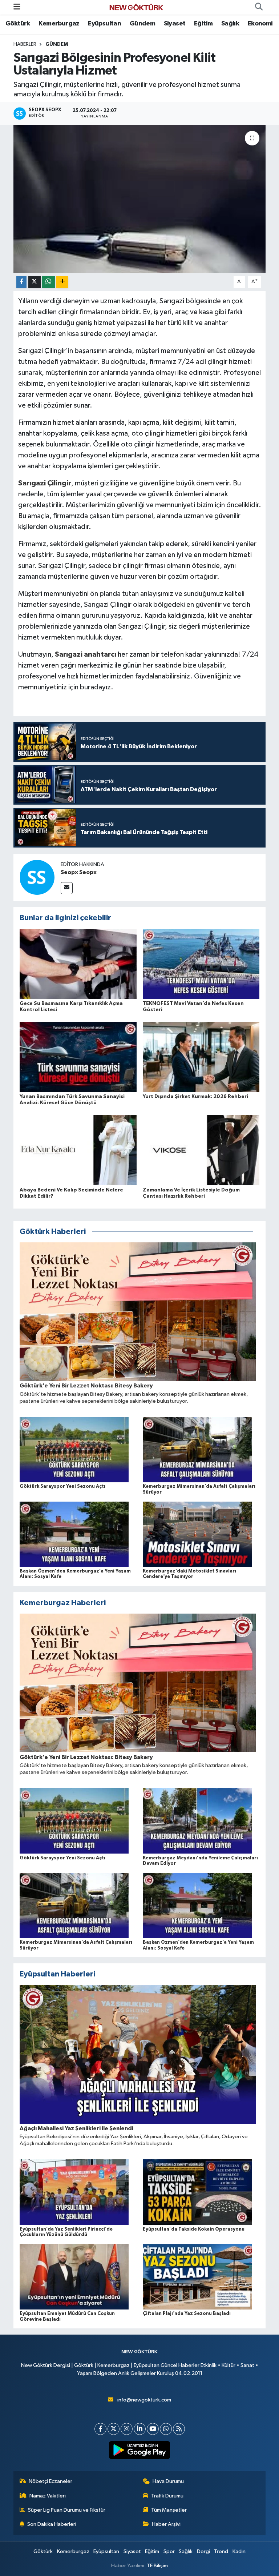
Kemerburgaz (59, 24)
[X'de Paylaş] (35, 282)
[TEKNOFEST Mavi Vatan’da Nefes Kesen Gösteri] (201, 964)
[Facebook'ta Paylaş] (21, 282)
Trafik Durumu (167, 2496)
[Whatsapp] (166, 2429)
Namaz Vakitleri (48, 2496)
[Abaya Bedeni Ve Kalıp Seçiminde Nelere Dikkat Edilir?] (78, 1150)
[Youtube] (153, 2429)
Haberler (25, 44)
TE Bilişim (157, 2566)
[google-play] (140, 2450)
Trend (221, 2551)
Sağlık (230, 24)
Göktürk (18, 24)
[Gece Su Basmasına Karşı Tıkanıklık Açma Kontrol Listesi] (78, 964)
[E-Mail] (67, 888)
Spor (169, 2551)
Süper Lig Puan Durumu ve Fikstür (67, 2510)
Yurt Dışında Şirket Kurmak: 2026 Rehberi (195, 1097)
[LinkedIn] (140, 2429)
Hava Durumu (168, 2481)
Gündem (142, 24)
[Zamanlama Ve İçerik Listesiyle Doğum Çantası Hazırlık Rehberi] (201, 1150)
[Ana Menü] (17, 7)
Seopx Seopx (79, 872)
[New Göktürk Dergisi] (136, 7)
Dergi (203, 2551)
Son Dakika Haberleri (52, 2524)
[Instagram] (127, 2429)
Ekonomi (260, 24)
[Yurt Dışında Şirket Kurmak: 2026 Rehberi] (201, 1057)
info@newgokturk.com (144, 2400)
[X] (114, 2429)
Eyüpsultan (104, 24)
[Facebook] (100, 2429)
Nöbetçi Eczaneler (50, 2481)
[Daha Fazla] (62, 282)
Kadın (239, 2551)
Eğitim (203, 24)
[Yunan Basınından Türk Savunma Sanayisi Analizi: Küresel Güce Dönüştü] (78, 1057)
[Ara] (259, 7)
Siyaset (175, 24)
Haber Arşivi (166, 2524)
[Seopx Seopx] (37, 877)
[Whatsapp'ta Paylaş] (48, 282)
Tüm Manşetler (169, 2510)
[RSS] (179, 2429)
